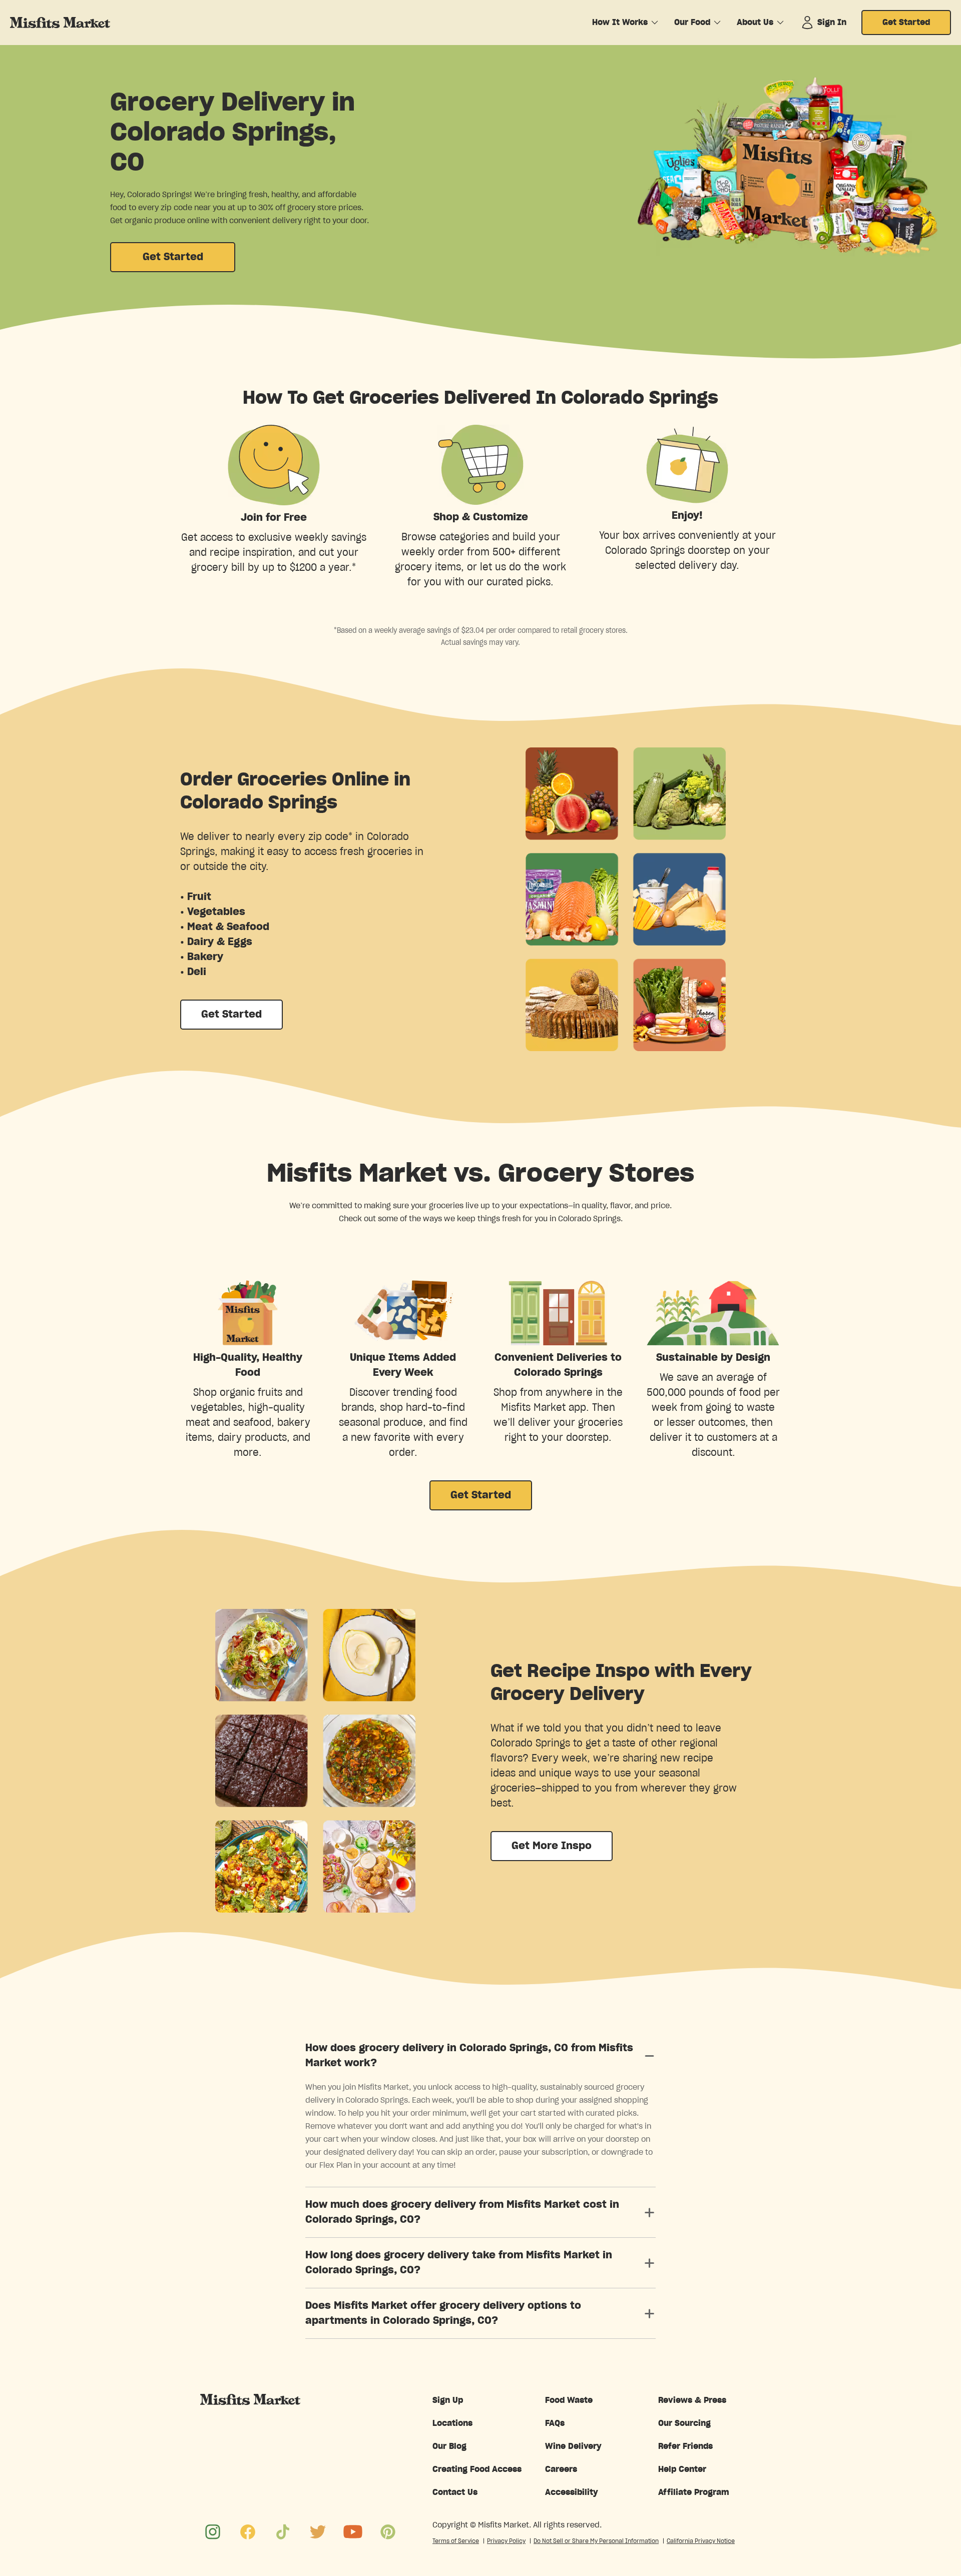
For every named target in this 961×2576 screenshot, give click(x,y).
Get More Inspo (552, 1846)
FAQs (555, 2423)
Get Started (906, 23)
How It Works (620, 23)
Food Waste (569, 2400)
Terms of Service (456, 2541)
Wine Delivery (573, 2446)
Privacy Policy (506, 2541)
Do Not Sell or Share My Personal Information (596, 2541)
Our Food (692, 23)
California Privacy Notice (701, 2541)
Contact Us (455, 2492)
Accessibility (572, 2492)
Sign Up (448, 2400)
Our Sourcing (684, 2423)
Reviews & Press (692, 2400)
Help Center (682, 2469)
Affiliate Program (694, 2492)
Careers (561, 2469)
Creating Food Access (477, 2469)
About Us (755, 23)
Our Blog (449, 2446)
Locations (452, 2423)
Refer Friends (685, 2446)
